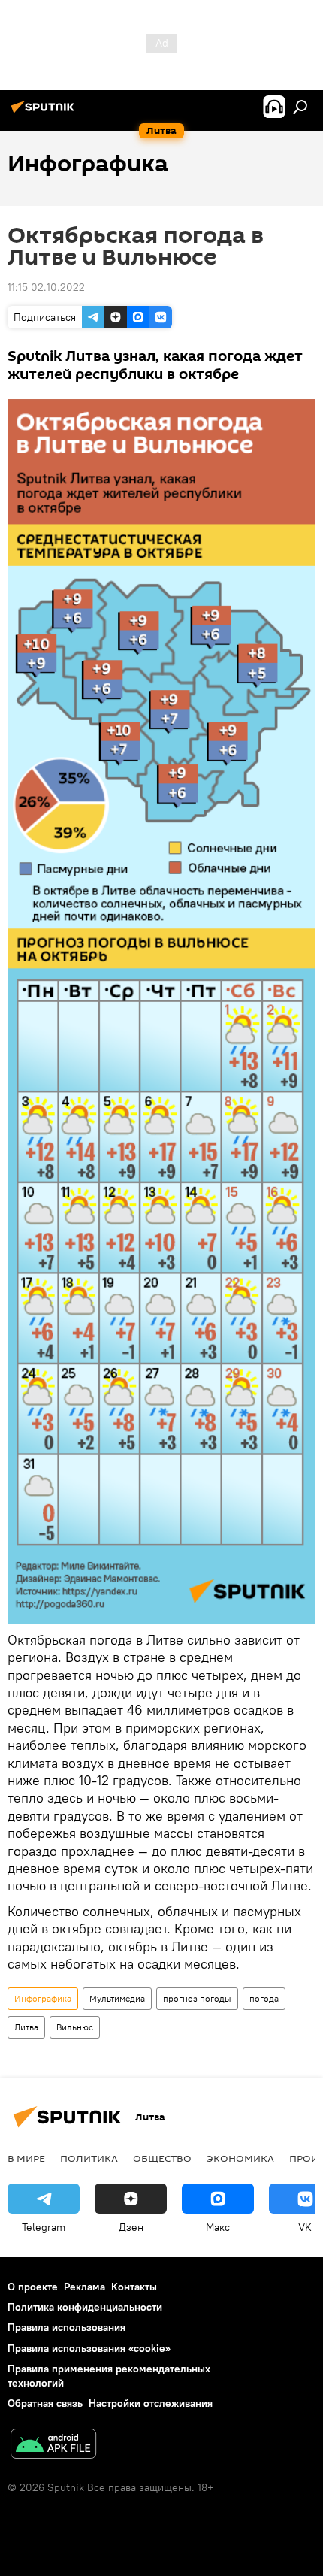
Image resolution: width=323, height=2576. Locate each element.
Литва (26, 2027)
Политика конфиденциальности (85, 2307)
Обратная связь (45, 2403)
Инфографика (43, 1998)
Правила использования (66, 2327)
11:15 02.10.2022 (46, 287)
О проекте (33, 2287)
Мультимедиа (117, 1998)
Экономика (240, 2158)
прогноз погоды (197, 1998)
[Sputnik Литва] (45, 113)
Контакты (134, 2287)
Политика (89, 2158)
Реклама (85, 2287)
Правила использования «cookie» (89, 2348)
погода (264, 1998)
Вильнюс (75, 2027)
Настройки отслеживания (151, 2403)
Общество (162, 2158)
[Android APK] (53, 2446)
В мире (26, 2158)
